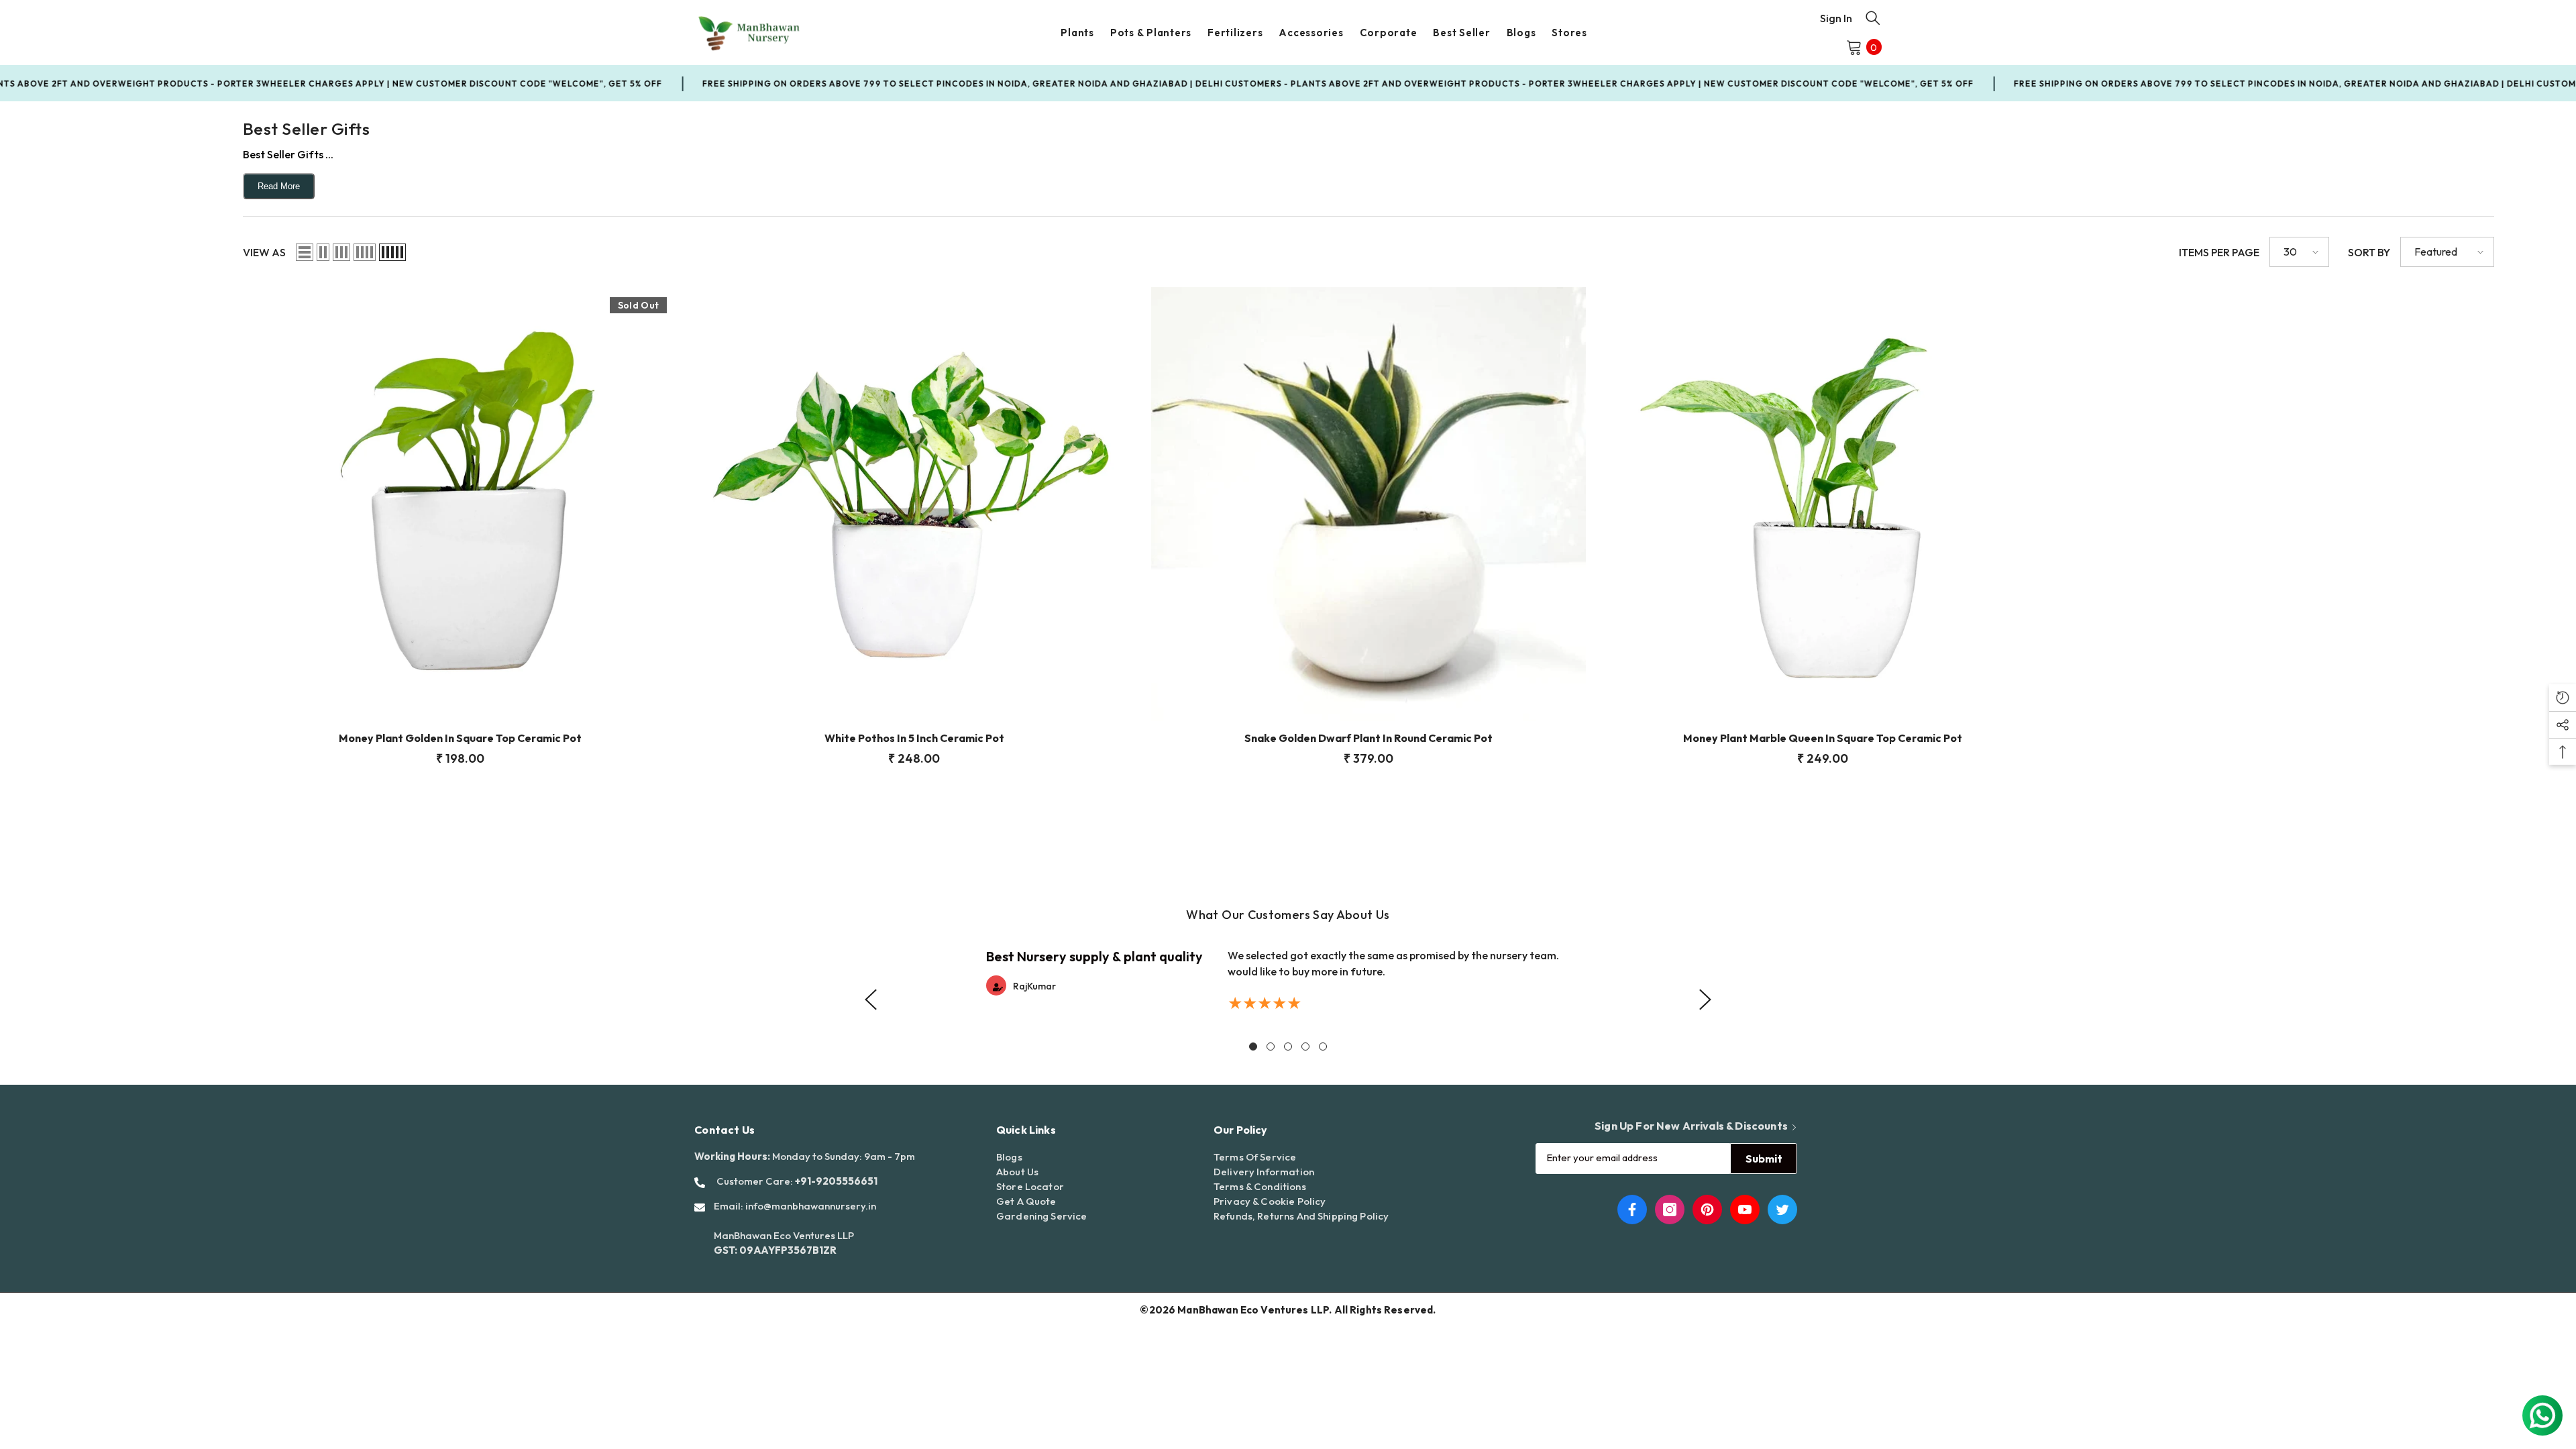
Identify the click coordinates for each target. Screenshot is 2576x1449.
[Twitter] (1782, 1210)
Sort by (2369, 252)
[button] (305, 252)
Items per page (2219, 252)
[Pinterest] (1707, 1210)
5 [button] (1323, 1046)
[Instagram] (1670, 1210)
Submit (1764, 1159)
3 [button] (1288, 1046)
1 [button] (1253, 1046)
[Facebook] (1632, 1210)
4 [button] (1305, 1046)
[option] (1288, 980)
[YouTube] (1745, 1210)
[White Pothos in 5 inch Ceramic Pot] (914, 504)
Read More (279, 186)
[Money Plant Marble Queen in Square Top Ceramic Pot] (1823, 504)
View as (264, 252)
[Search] (1873, 17)
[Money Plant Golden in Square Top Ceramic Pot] (460, 504)
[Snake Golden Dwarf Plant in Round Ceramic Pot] (1368, 504)
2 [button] (1271, 1046)
